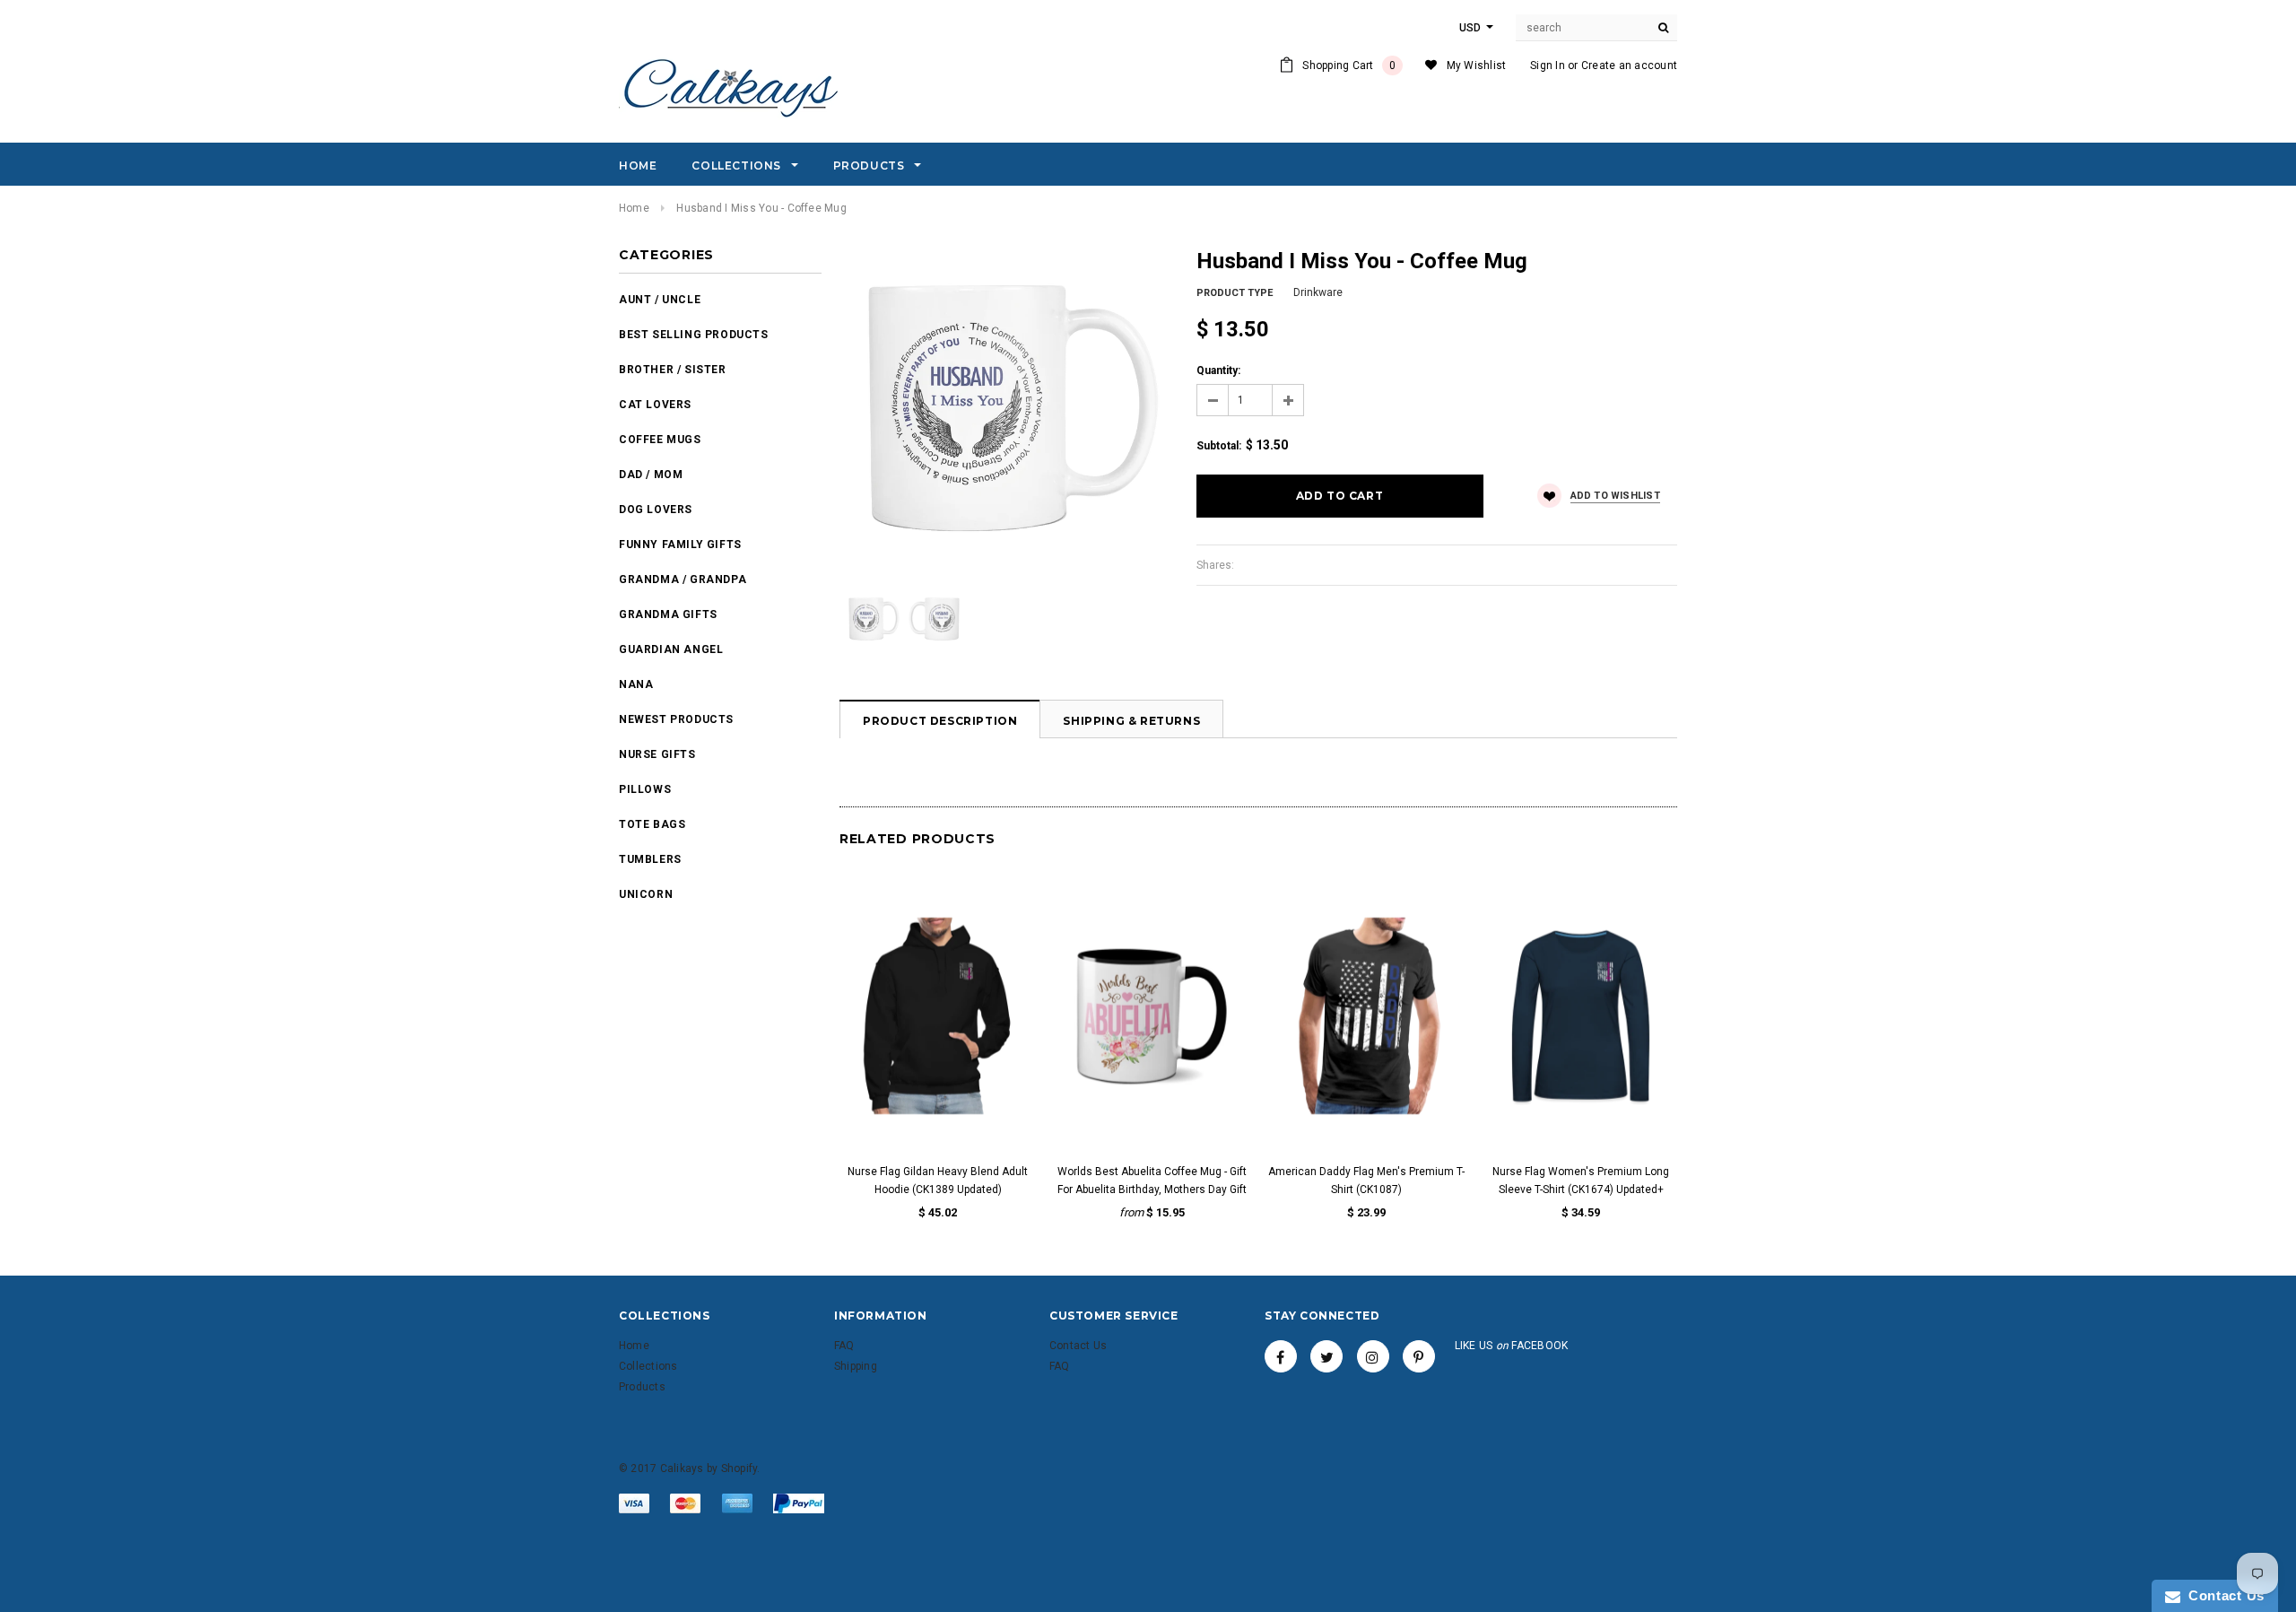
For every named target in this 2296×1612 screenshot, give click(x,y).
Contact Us (2222, 1595)
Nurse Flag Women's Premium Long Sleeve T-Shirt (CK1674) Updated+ (1581, 1181)
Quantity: (1218, 370)
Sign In (1548, 65)
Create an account (1629, 65)
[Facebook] (1281, 1356)
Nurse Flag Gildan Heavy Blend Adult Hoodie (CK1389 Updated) (938, 1181)
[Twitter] (1326, 1356)
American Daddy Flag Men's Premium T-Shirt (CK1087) (1366, 1181)
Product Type (1235, 293)
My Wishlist (1477, 65)
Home (634, 208)
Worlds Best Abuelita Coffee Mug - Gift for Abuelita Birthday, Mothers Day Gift (1152, 1181)
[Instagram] (1373, 1356)
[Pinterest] (1419, 1356)
